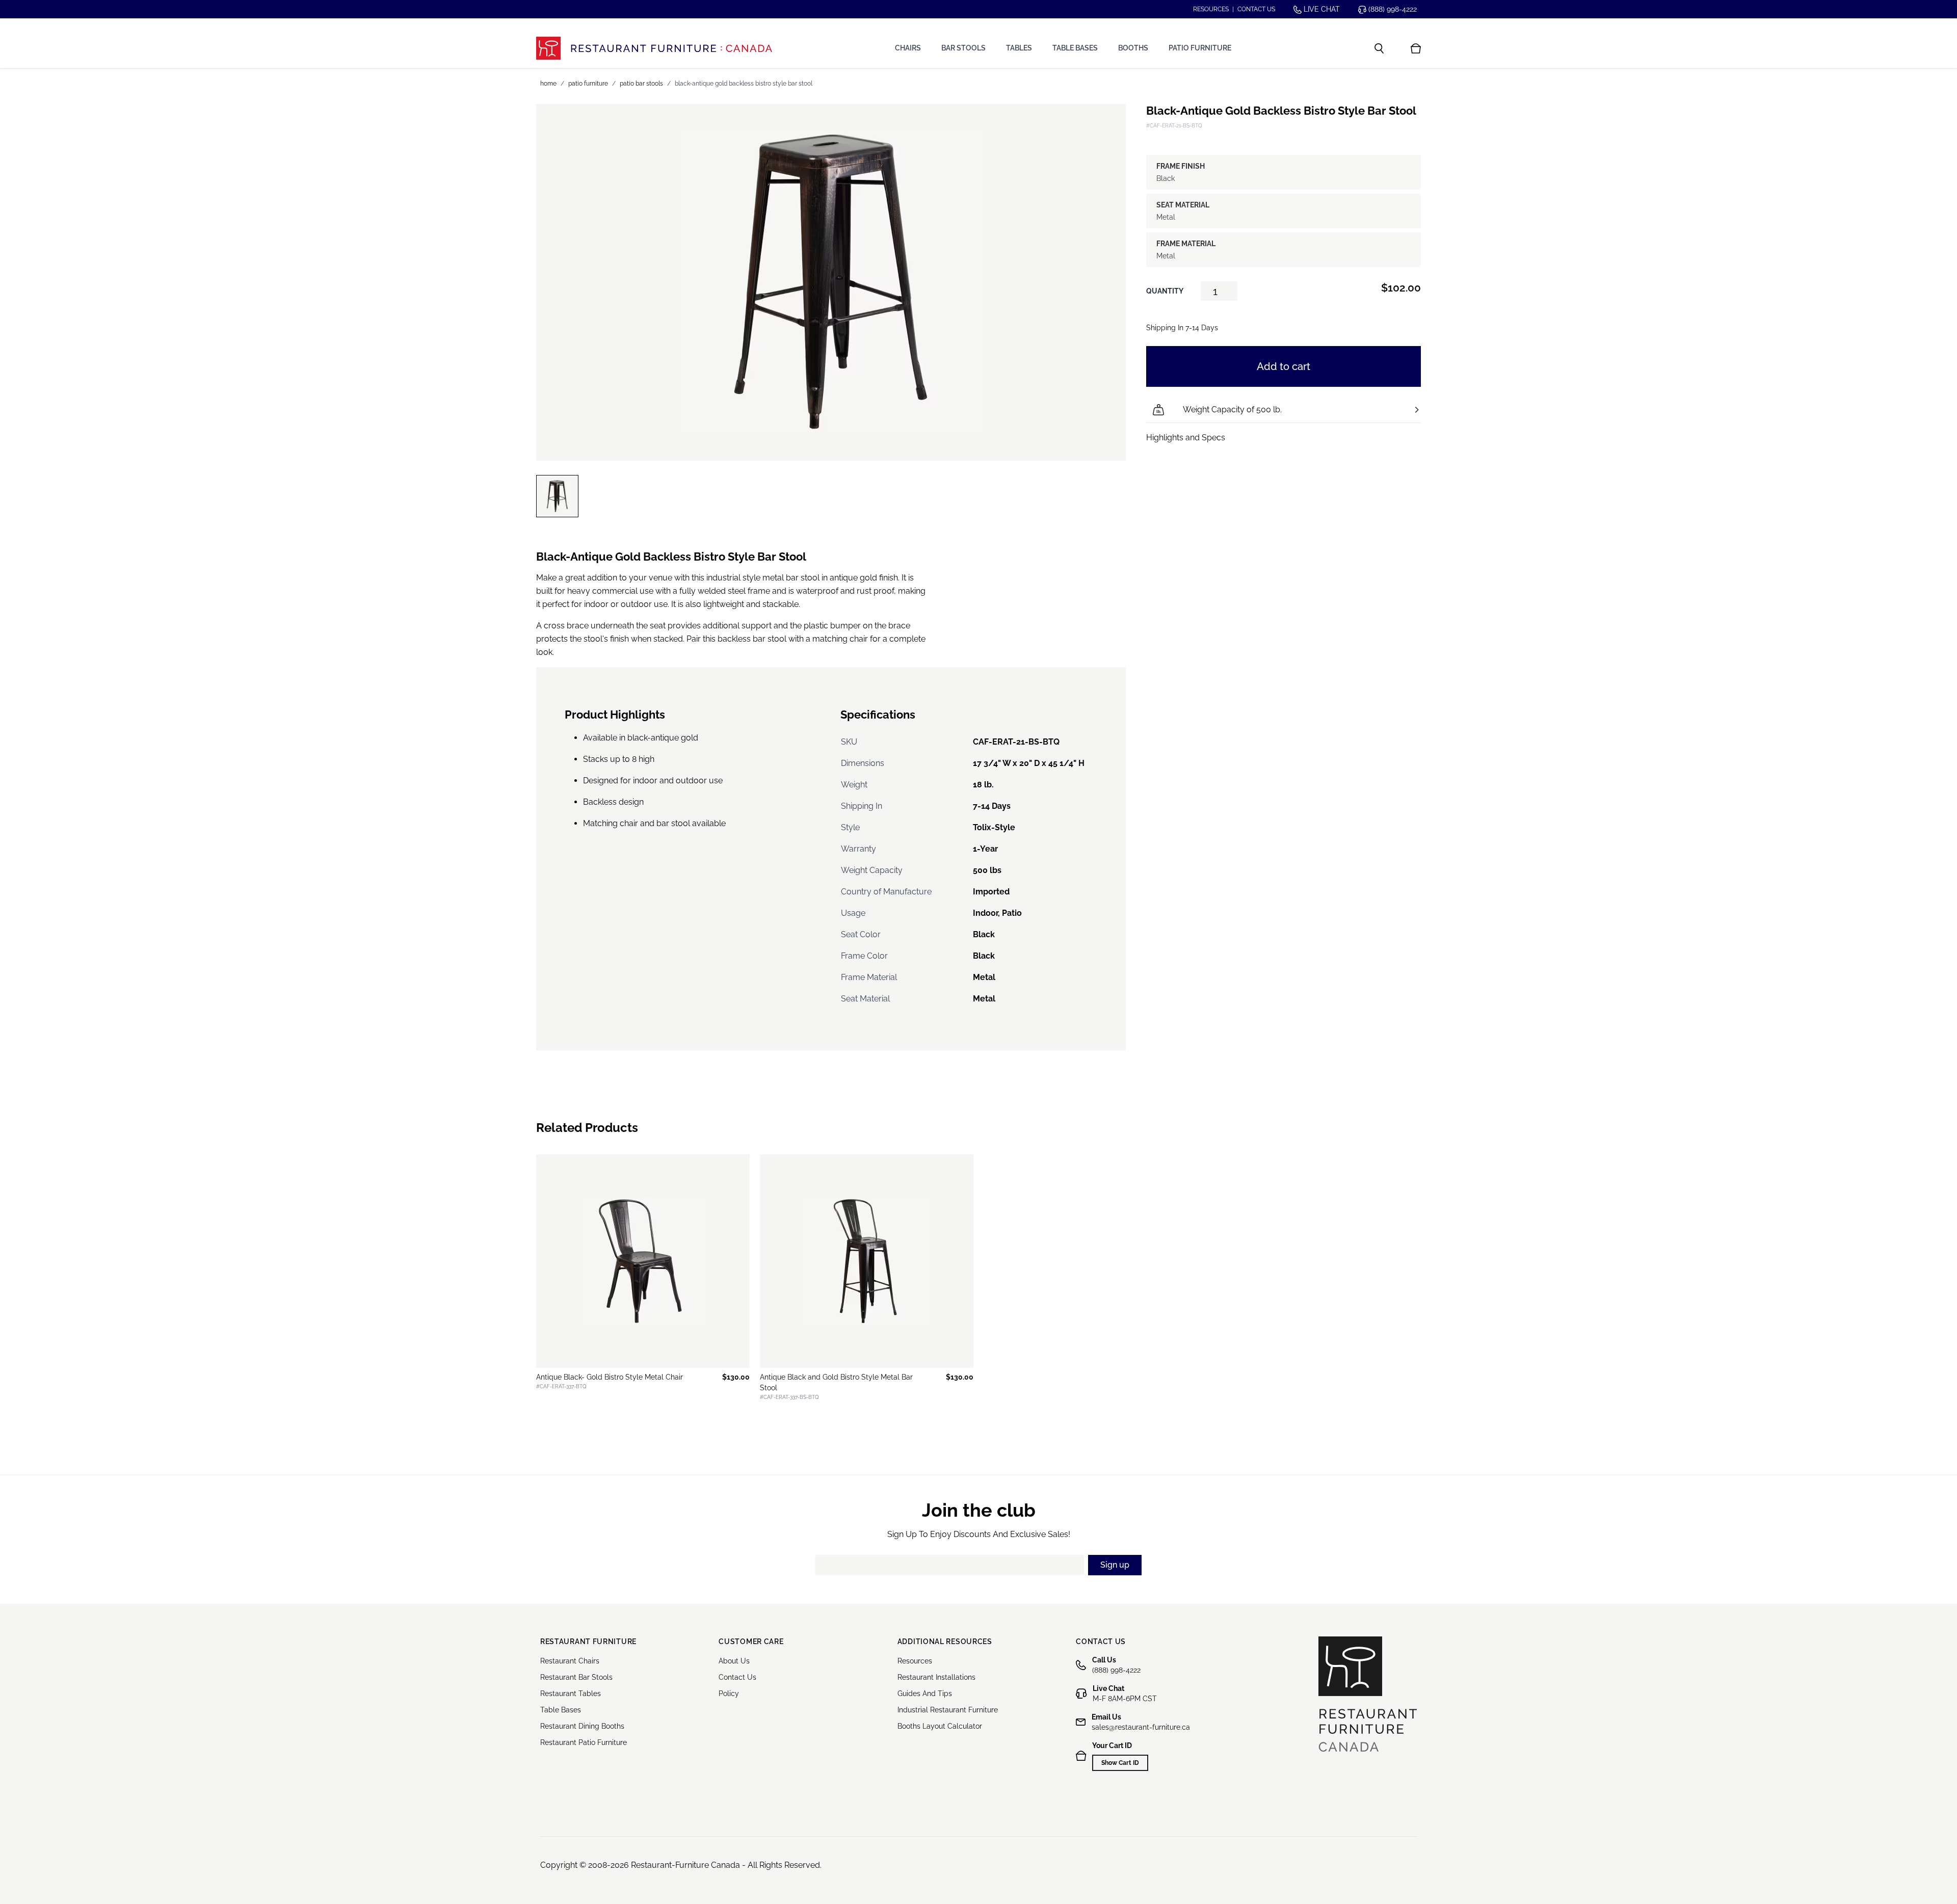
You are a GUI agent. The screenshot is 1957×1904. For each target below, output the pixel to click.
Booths (1133, 48)
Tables (1019, 48)
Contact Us (737, 1677)
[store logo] (654, 48)
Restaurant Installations (936, 1677)
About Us (734, 1661)
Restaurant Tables (571, 1694)
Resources (1211, 9)
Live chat (1321, 9)
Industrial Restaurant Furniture (948, 1710)
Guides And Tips (925, 1694)
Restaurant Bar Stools (576, 1677)
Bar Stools (963, 48)
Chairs (908, 48)
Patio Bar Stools (641, 84)
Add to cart (1284, 366)
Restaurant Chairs (570, 1661)
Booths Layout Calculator (940, 1726)
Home (548, 84)
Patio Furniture (1200, 48)
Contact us (1256, 9)
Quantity (1165, 291)
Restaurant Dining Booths (582, 1726)
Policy (729, 1694)
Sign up (1115, 1565)
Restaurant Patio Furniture (584, 1742)
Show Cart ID (1120, 1763)
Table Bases (1075, 48)
